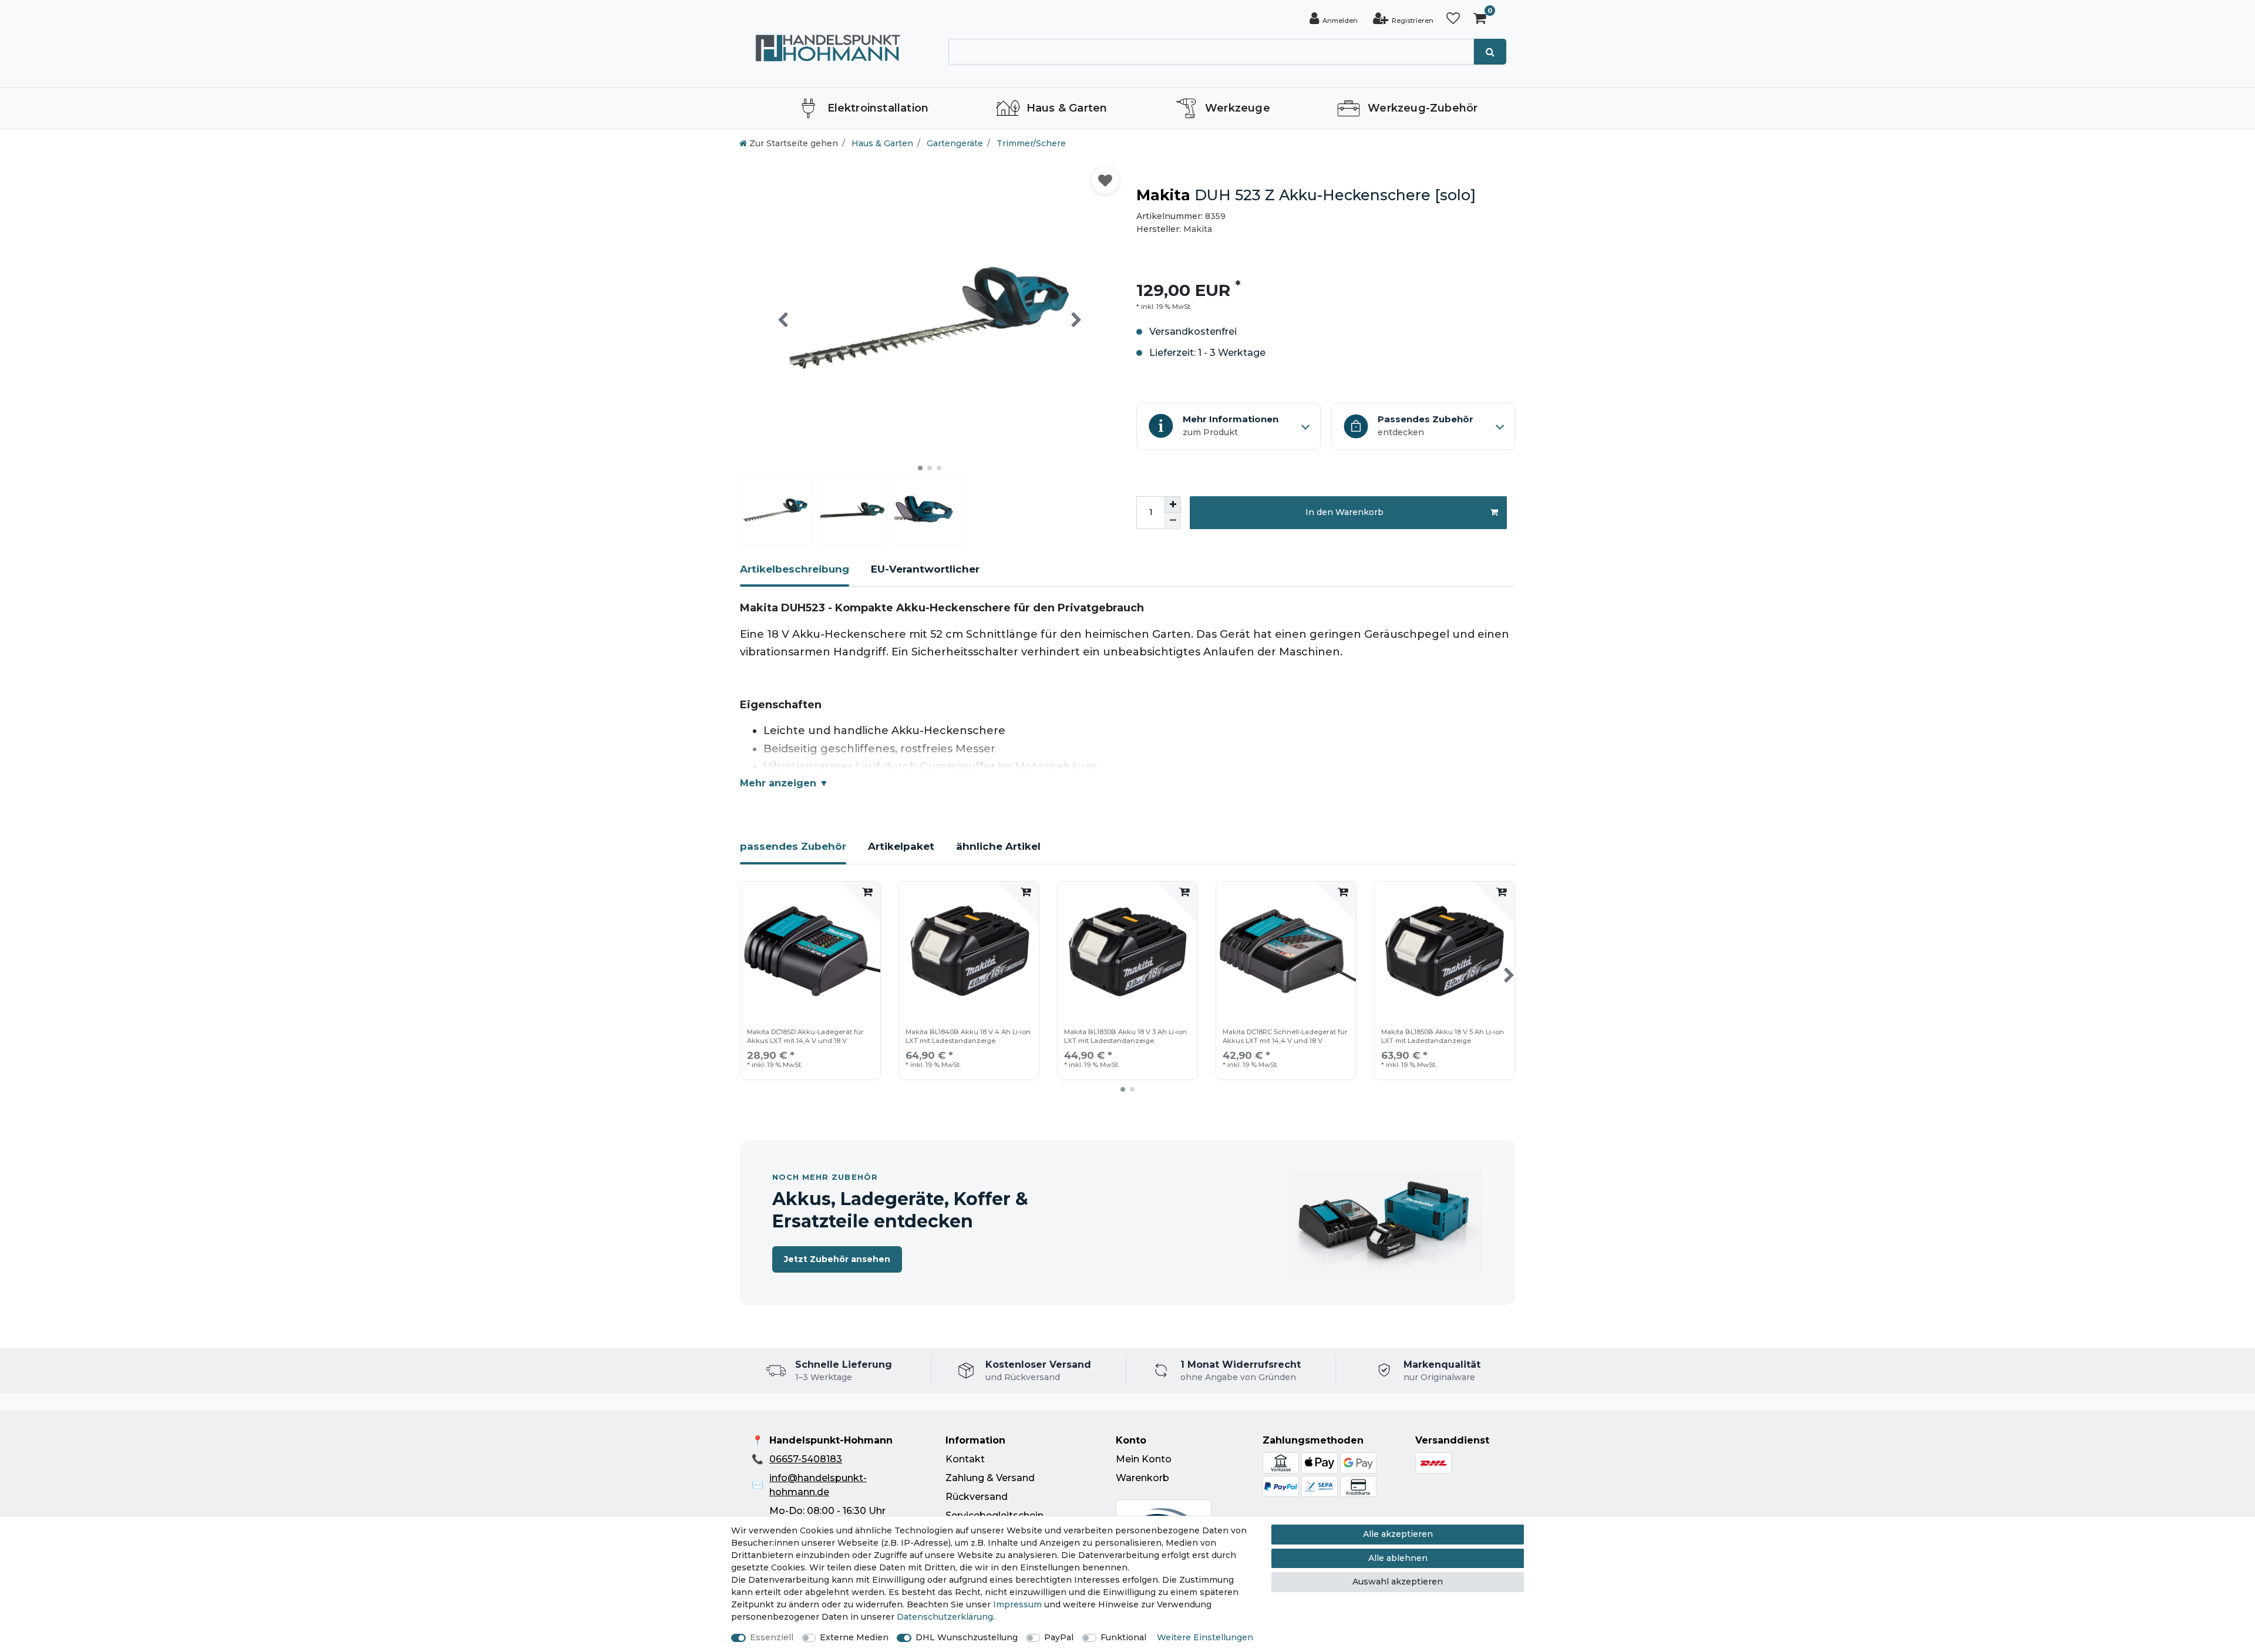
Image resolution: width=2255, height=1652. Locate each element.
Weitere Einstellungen (1205, 1637)
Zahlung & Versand (990, 1478)
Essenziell (772, 1637)
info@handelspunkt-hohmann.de (818, 1485)
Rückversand (977, 1497)
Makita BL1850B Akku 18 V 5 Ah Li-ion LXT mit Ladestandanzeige (1443, 1036)
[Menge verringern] (1173, 521)
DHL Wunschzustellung (967, 1637)
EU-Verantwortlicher (925, 569)
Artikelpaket (901, 846)
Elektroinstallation (878, 108)
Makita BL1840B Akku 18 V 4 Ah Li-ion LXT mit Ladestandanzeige (968, 1036)
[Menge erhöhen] (1173, 504)
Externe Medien (854, 1637)
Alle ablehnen (1398, 1558)
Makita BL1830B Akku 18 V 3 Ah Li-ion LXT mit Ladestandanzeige (1125, 1036)
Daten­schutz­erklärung (945, 1617)
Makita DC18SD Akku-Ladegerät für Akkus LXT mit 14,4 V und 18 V (805, 1036)
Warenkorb (1142, 1478)
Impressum (1017, 1604)
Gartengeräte (954, 143)
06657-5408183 (806, 1459)
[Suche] (1490, 52)
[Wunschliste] (1453, 18)
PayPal (1059, 1637)
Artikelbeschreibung (795, 569)
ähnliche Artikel (998, 846)
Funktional (1123, 1637)
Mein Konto (1144, 1459)
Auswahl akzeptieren (1398, 1582)
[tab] (795, 574)
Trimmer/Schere (1030, 143)
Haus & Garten (1067, 108)
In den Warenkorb (1344, 512)
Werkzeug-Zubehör (1423, 108)
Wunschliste (1105, 180)
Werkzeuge (1238, 108)
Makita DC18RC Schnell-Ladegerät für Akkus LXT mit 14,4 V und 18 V (1285, 1036)
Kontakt (965, 1459)
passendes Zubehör (793, 846)
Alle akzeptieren (1398, 1534)
